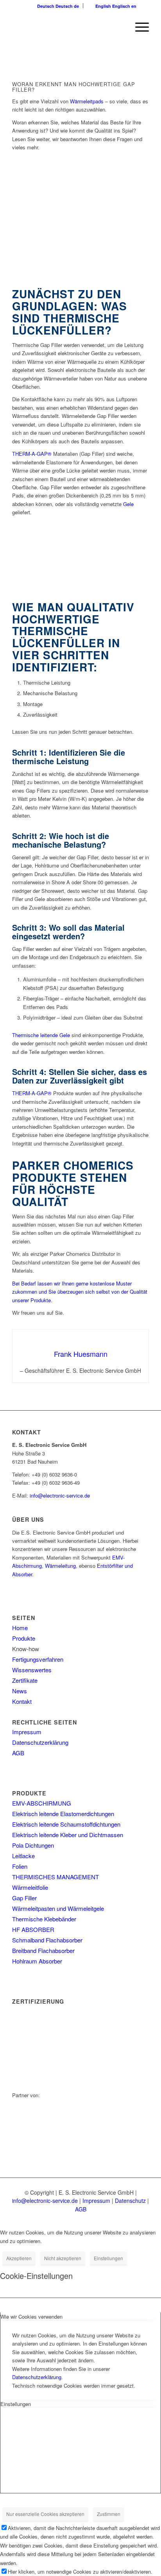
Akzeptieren (19, 2258)
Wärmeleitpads (87, 101)
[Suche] (120, 27)
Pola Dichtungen (33, 1845)
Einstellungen (108, 2258)
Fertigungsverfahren (38, 1659)
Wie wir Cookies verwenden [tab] (31, 2317)
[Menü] (138, 27)
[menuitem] (120, 27)
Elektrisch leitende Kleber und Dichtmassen (68, 1835)
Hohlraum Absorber (37, 1961)
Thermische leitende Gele (41, 1035)
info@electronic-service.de (60, 1495)
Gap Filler (24, 1898)
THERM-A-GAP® (33, 454)
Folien (20, 1866)
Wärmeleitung (60, 1566)
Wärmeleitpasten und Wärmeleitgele (58, 1908)
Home (20, 1628)
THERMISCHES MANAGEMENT (55, 1877)
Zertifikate (25, 1680)
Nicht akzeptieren (63, 2258)
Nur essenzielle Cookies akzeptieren (45, 2514)
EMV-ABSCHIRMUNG (42, 1803)
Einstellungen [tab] (16, 2404)
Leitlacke (23, 1856)
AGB (18, 1753)
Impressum (27, 1732)
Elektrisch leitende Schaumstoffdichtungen (66, 1824)
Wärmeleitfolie (30, 1887)
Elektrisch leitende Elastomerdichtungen (63, 1814)
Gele (128, 504)
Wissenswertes (32, 1670)
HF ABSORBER (33, 1929)
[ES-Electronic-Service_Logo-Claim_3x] (67, 27)
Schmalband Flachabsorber (47, 1940)
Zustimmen (109, 2514)
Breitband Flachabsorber (43, 1950)
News (20, 1691)
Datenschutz (130, 2201)
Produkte (24, 1638)
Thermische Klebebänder (44, 1919)
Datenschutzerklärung (40, 1742)
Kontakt (22, 1701)
